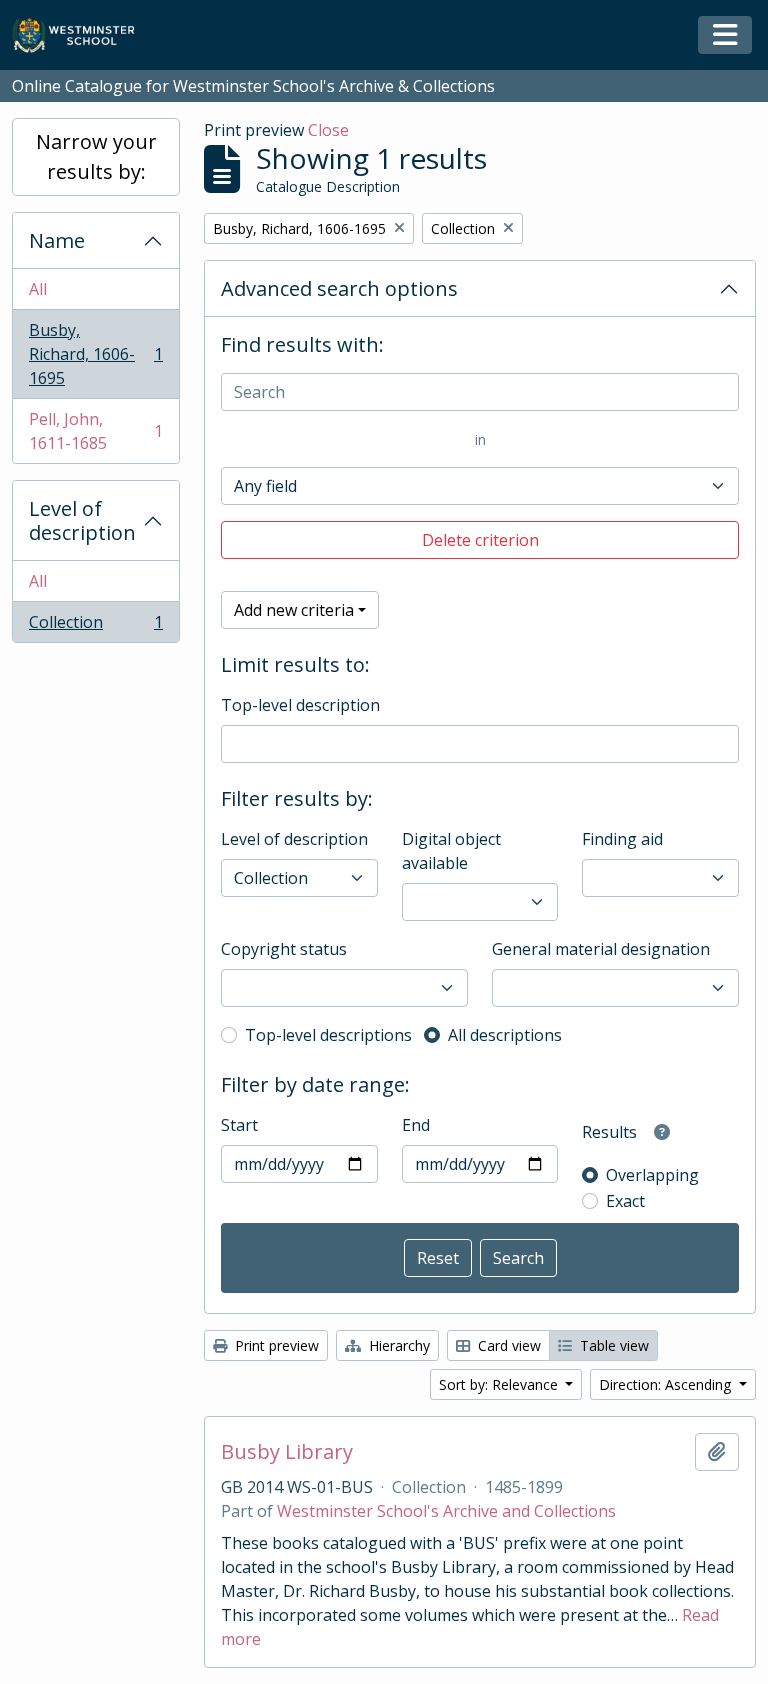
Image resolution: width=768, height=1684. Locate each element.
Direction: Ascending (667, 1384)
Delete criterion (480, 540)
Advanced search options (339, 288)
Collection (95, 626)
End (416, 1125)
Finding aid (622, 839)
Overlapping (652, 1175)
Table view (612, 1345)
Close (328, 130)
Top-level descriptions (328, 1035)
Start (239, 1125)
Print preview (275, 1345)
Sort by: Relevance (500, 1384)
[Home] (82, 35)
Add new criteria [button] (294, 610)
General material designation (601, 949)
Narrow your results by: (96, 156)
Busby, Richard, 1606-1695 (95, 354)
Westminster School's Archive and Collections (446, 1511)
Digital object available (451, 851)
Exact (625, 1201)
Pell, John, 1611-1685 (95, 431)
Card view (507, 1345)
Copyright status (284, 949)
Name (57, 240)
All (38, 289)
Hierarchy (397, 1345)
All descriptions (505, 1035)
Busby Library (287, 1452)
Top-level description (300, 705)
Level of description (82, 520)
